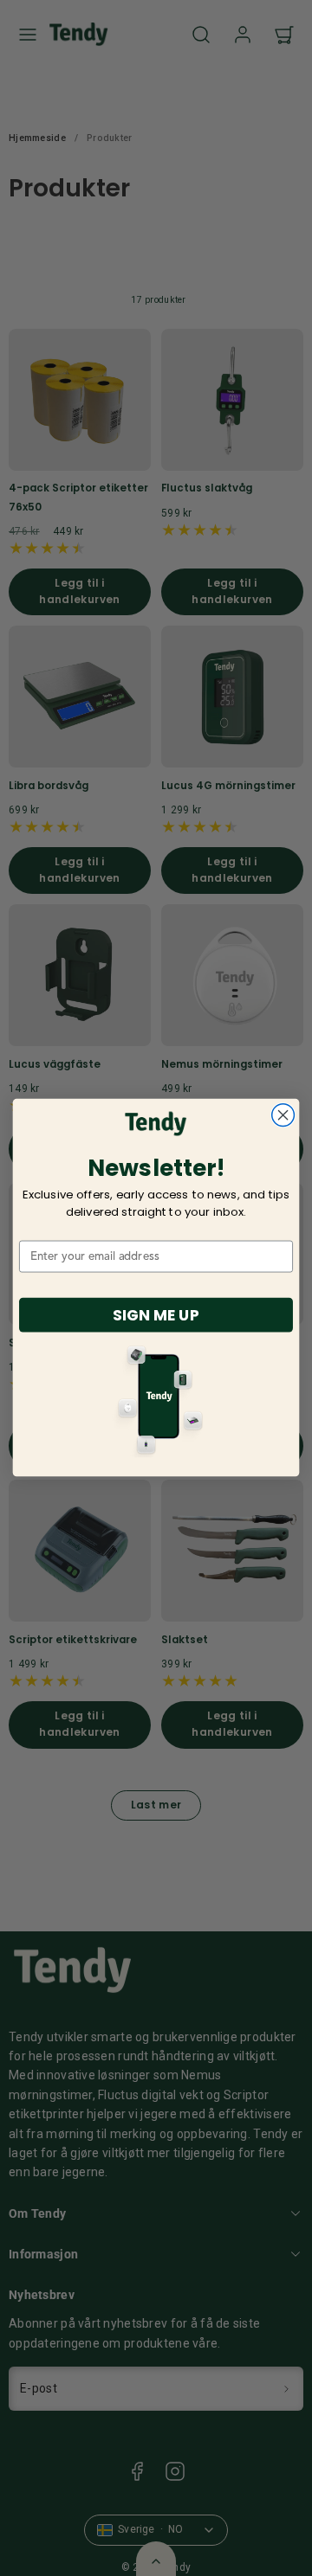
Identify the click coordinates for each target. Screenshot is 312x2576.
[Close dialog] (283, 1115)
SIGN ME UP (156, 1314)
